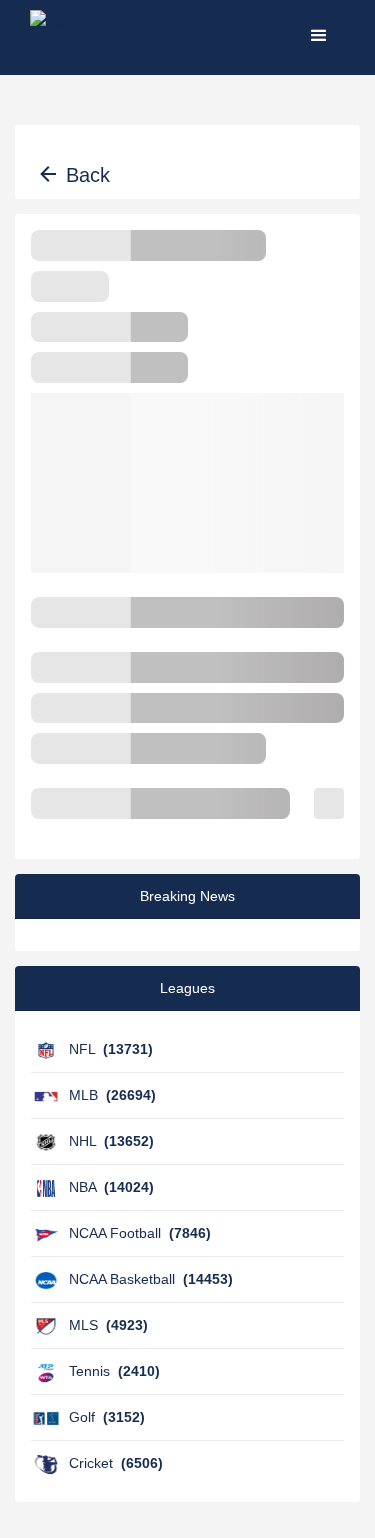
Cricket (116, 1463)
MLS (108, 1325)
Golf (107, 1417)
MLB (112, 1095)
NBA (111, 1187)
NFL (111, 1049)
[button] (319, 35)
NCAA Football (140, 1233)
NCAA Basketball (151, 1279)
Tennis (114, 1371)
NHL (111, 1141)
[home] (92, 35)
